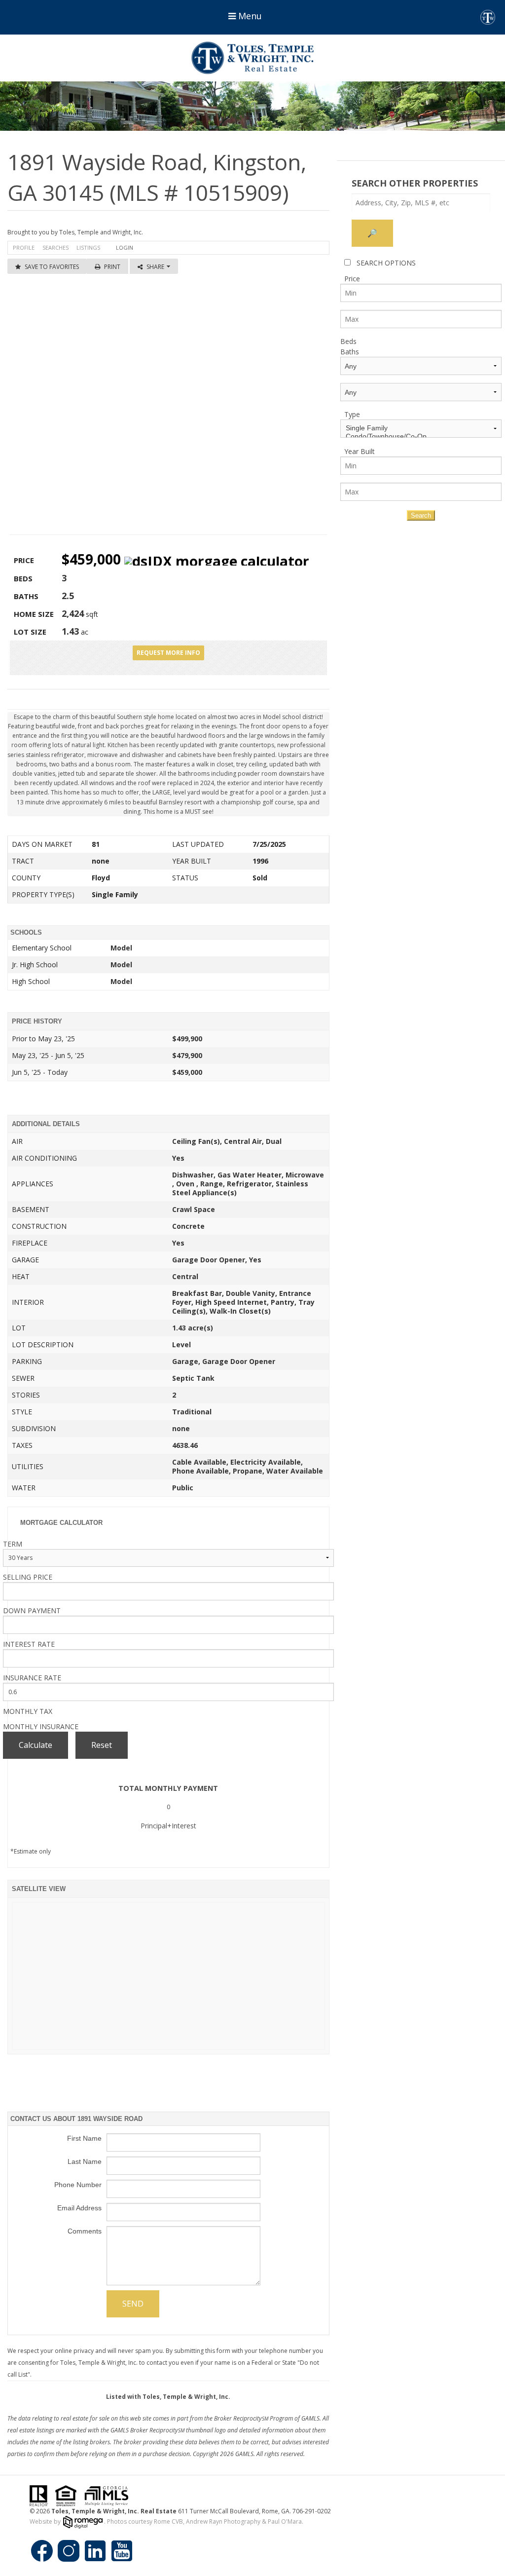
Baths (350, 352)
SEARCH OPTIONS (386, 263)
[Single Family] (421, 428)
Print (112, 267)
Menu (249, 16)
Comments (85, 2231)
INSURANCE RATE (32, 1678)
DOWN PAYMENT (32, 1610)
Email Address (79, 2208)
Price (352, 279)
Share (156, 267)
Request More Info (168, 653)
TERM (13, 1544)
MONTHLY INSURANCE (41, 1726)
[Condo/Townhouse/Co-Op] (421, 436)
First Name (84, 2138)
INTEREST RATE (29, 1644)
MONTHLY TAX (28, 1711)
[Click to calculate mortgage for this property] (217, 561)
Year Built (360, 451)
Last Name (85, 2161)
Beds (348, 341)
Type (352, 414)
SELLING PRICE (28, 1577)
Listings (88, 247)
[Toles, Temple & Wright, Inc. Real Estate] (252, 58)
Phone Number (78, 2185)
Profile (24, 247)
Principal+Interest (168, 1826)
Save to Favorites (52, 267)
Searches (55, 247)
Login (125, 247)
